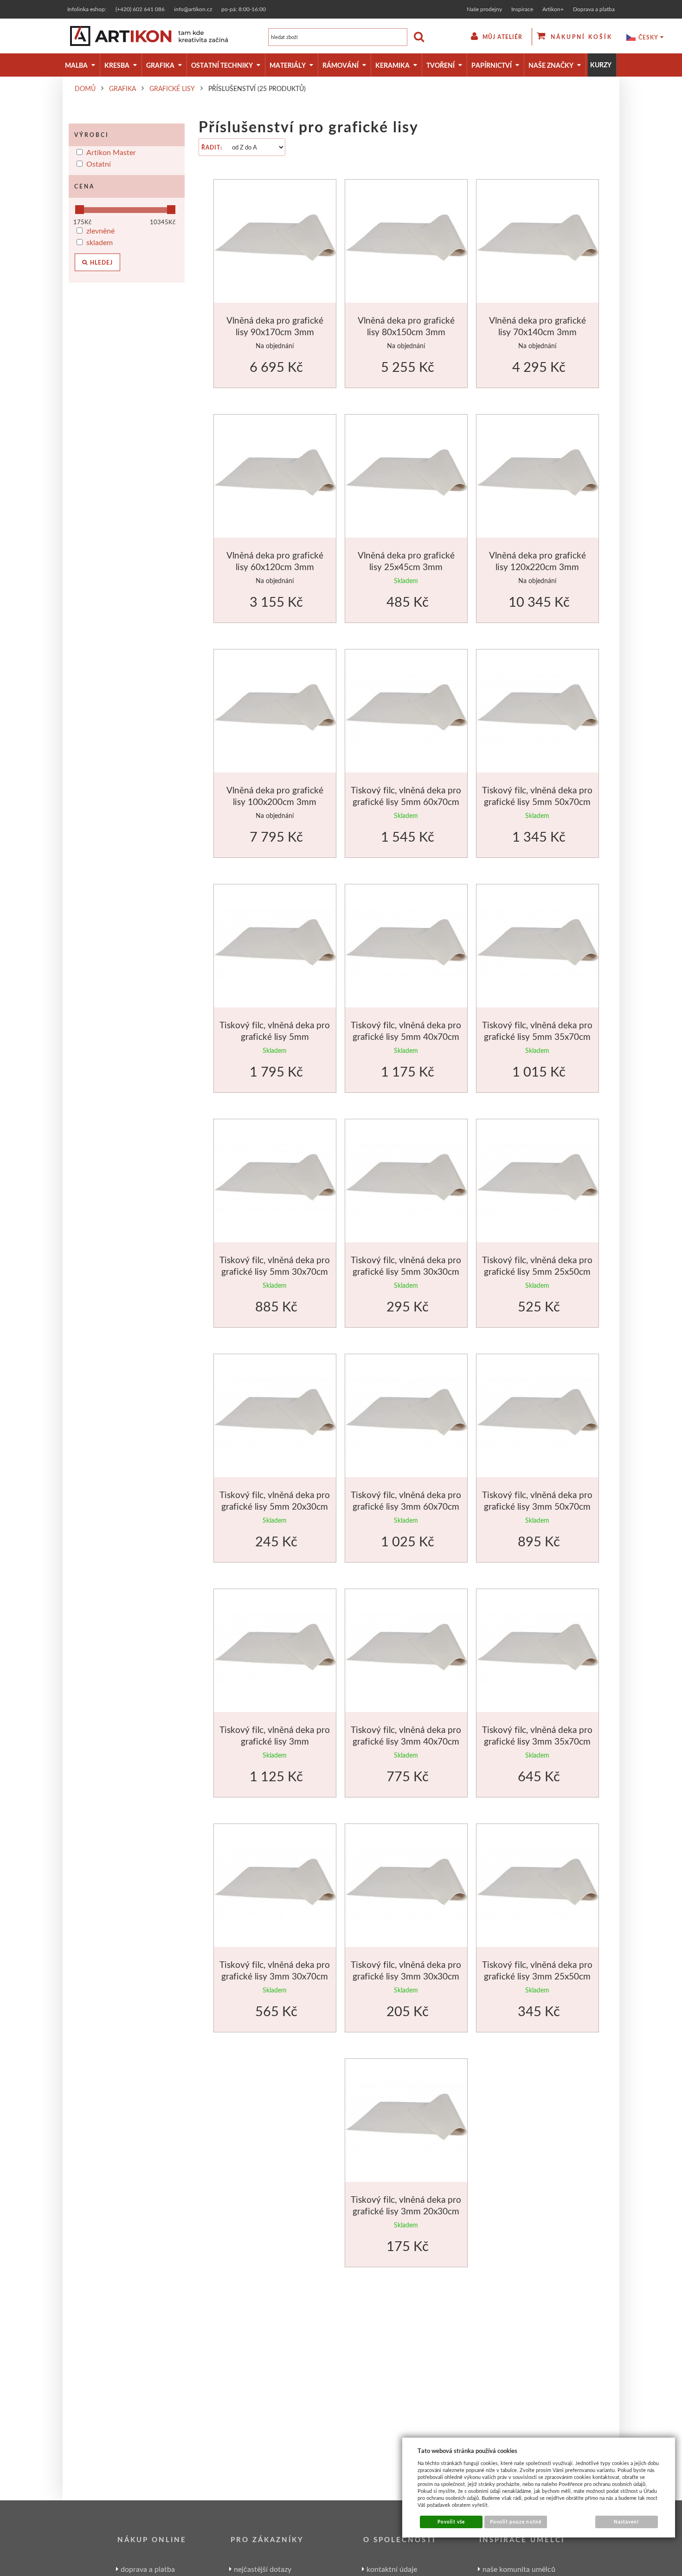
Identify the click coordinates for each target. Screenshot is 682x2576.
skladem (100, 242)
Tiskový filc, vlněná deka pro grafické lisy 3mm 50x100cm (275, 1741)
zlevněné (100, 230)
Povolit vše (451, 2522)
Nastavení (626, 2522)
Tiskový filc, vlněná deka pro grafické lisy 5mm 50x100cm (275, 1037)
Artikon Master (111, 152)
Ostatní (99, 164)
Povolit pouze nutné (516, 2522)
